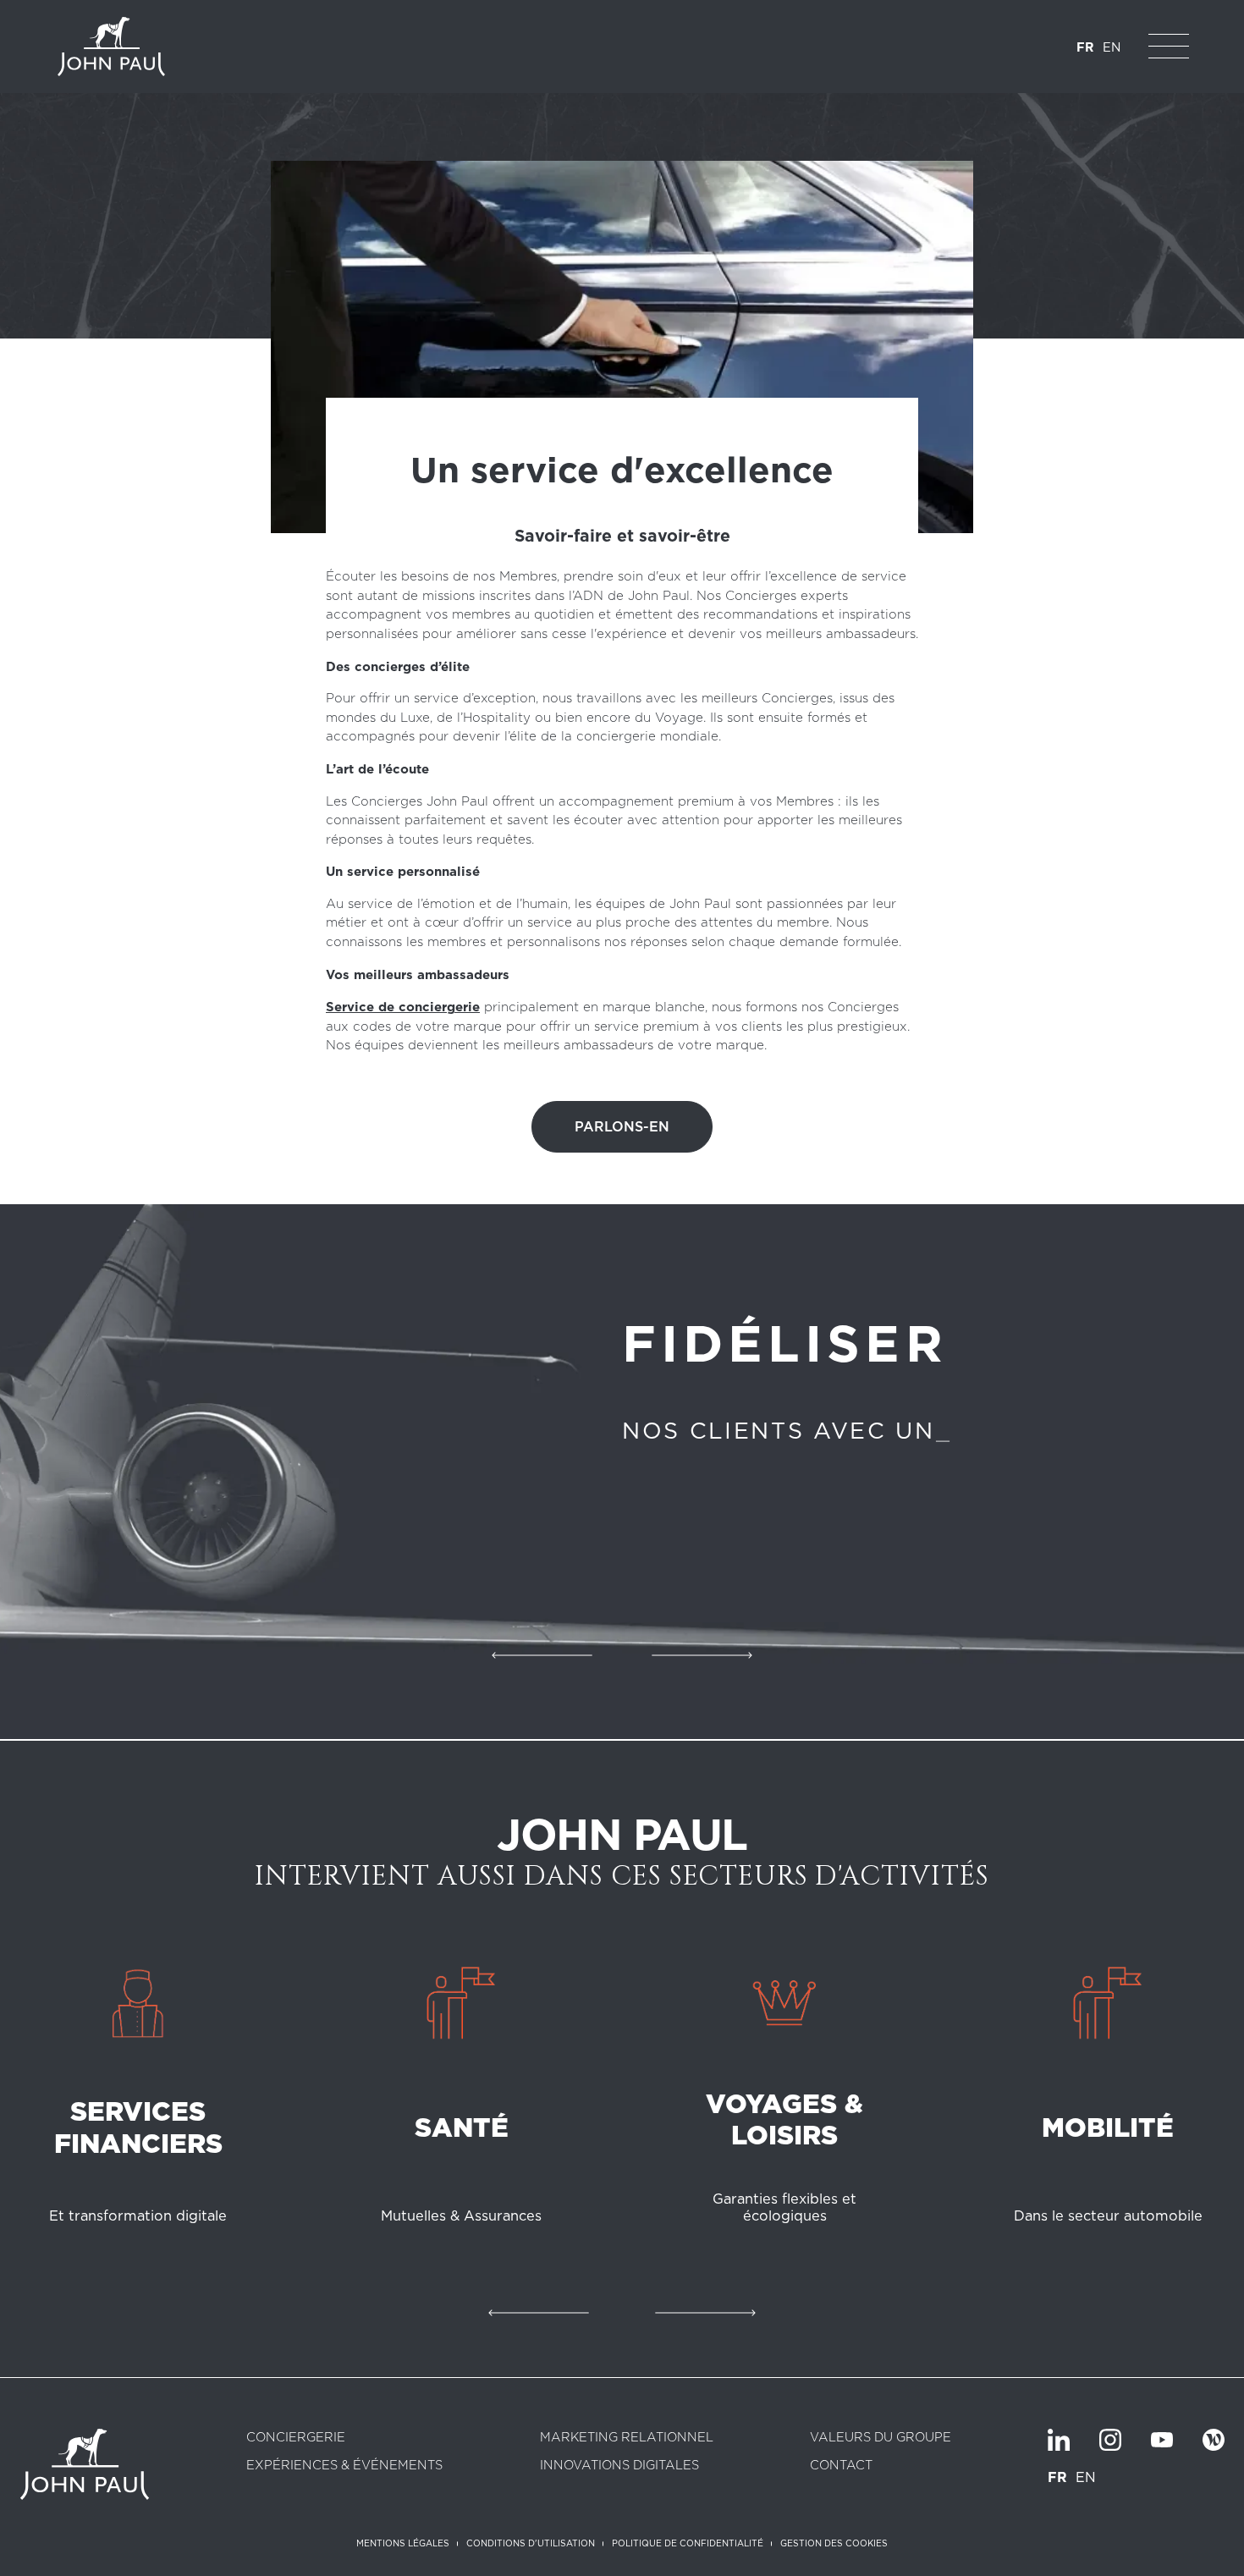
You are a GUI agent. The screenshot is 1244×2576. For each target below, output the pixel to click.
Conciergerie (296, 2438)
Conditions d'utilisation (531, 2543)
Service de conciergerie (403, 1007)
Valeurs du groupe (881, 2438)
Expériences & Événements (344, 2466)
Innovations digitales (619, 2466)
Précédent (542, 1652)
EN (1112, 47)
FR (1085, 47)
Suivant (702, 1652)
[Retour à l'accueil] (111, 47)
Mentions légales (403, 2543)
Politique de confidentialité (688, 2543)
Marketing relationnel (627, 2438)
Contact (841, 2466)
